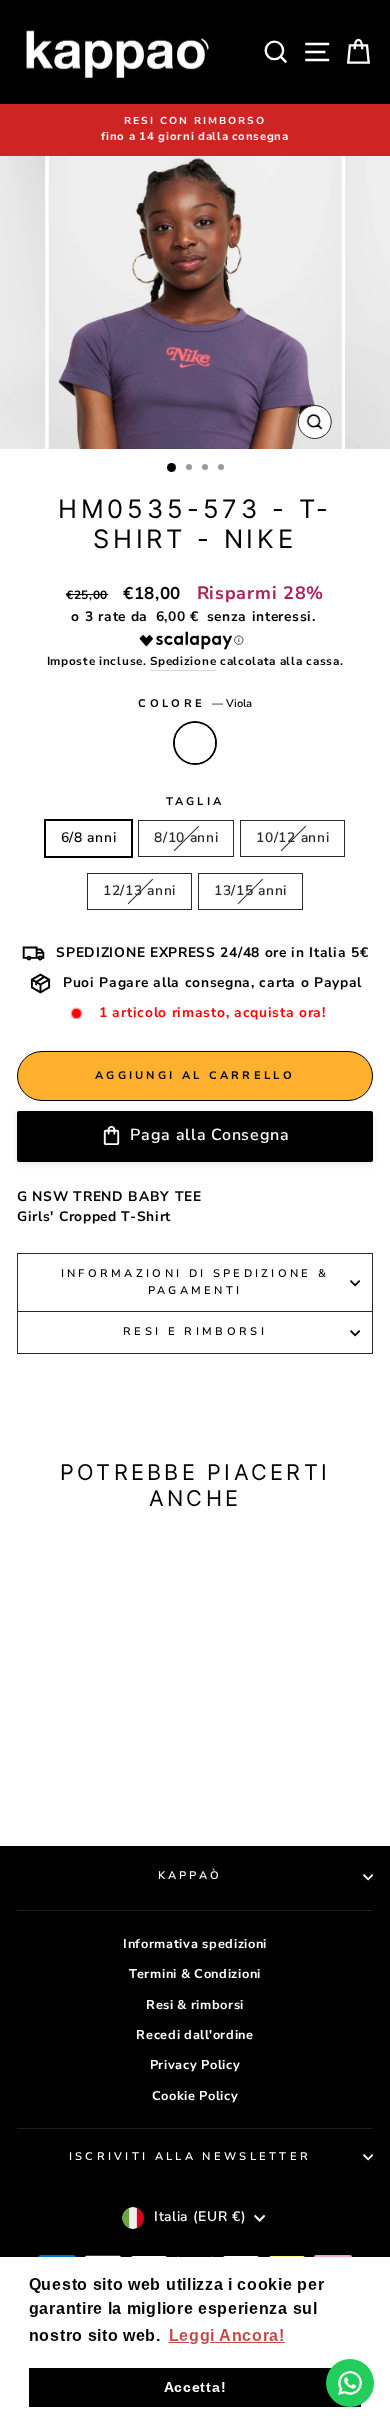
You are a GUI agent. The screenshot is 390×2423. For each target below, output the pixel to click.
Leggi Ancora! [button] (227, 2335)
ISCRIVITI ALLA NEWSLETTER (190, 2156)
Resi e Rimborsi (195, 1331)
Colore (194, 703)
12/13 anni (139, 890)
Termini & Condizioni (195, 1974)
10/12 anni (292, 837)
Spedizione (183, 661)
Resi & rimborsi (195, 2005)
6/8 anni (89, 837)
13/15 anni (250, 890)
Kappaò (190, 1875)
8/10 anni (186, 837)
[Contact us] (350, 2383)
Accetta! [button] (195, 2387)
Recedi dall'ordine (194, 2035)
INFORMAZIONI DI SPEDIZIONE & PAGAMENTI (195, 1282)
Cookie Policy (195, 2096)
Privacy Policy (195, 2065)
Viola (195, 743)
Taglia (195, 801)
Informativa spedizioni (195, 1944)
